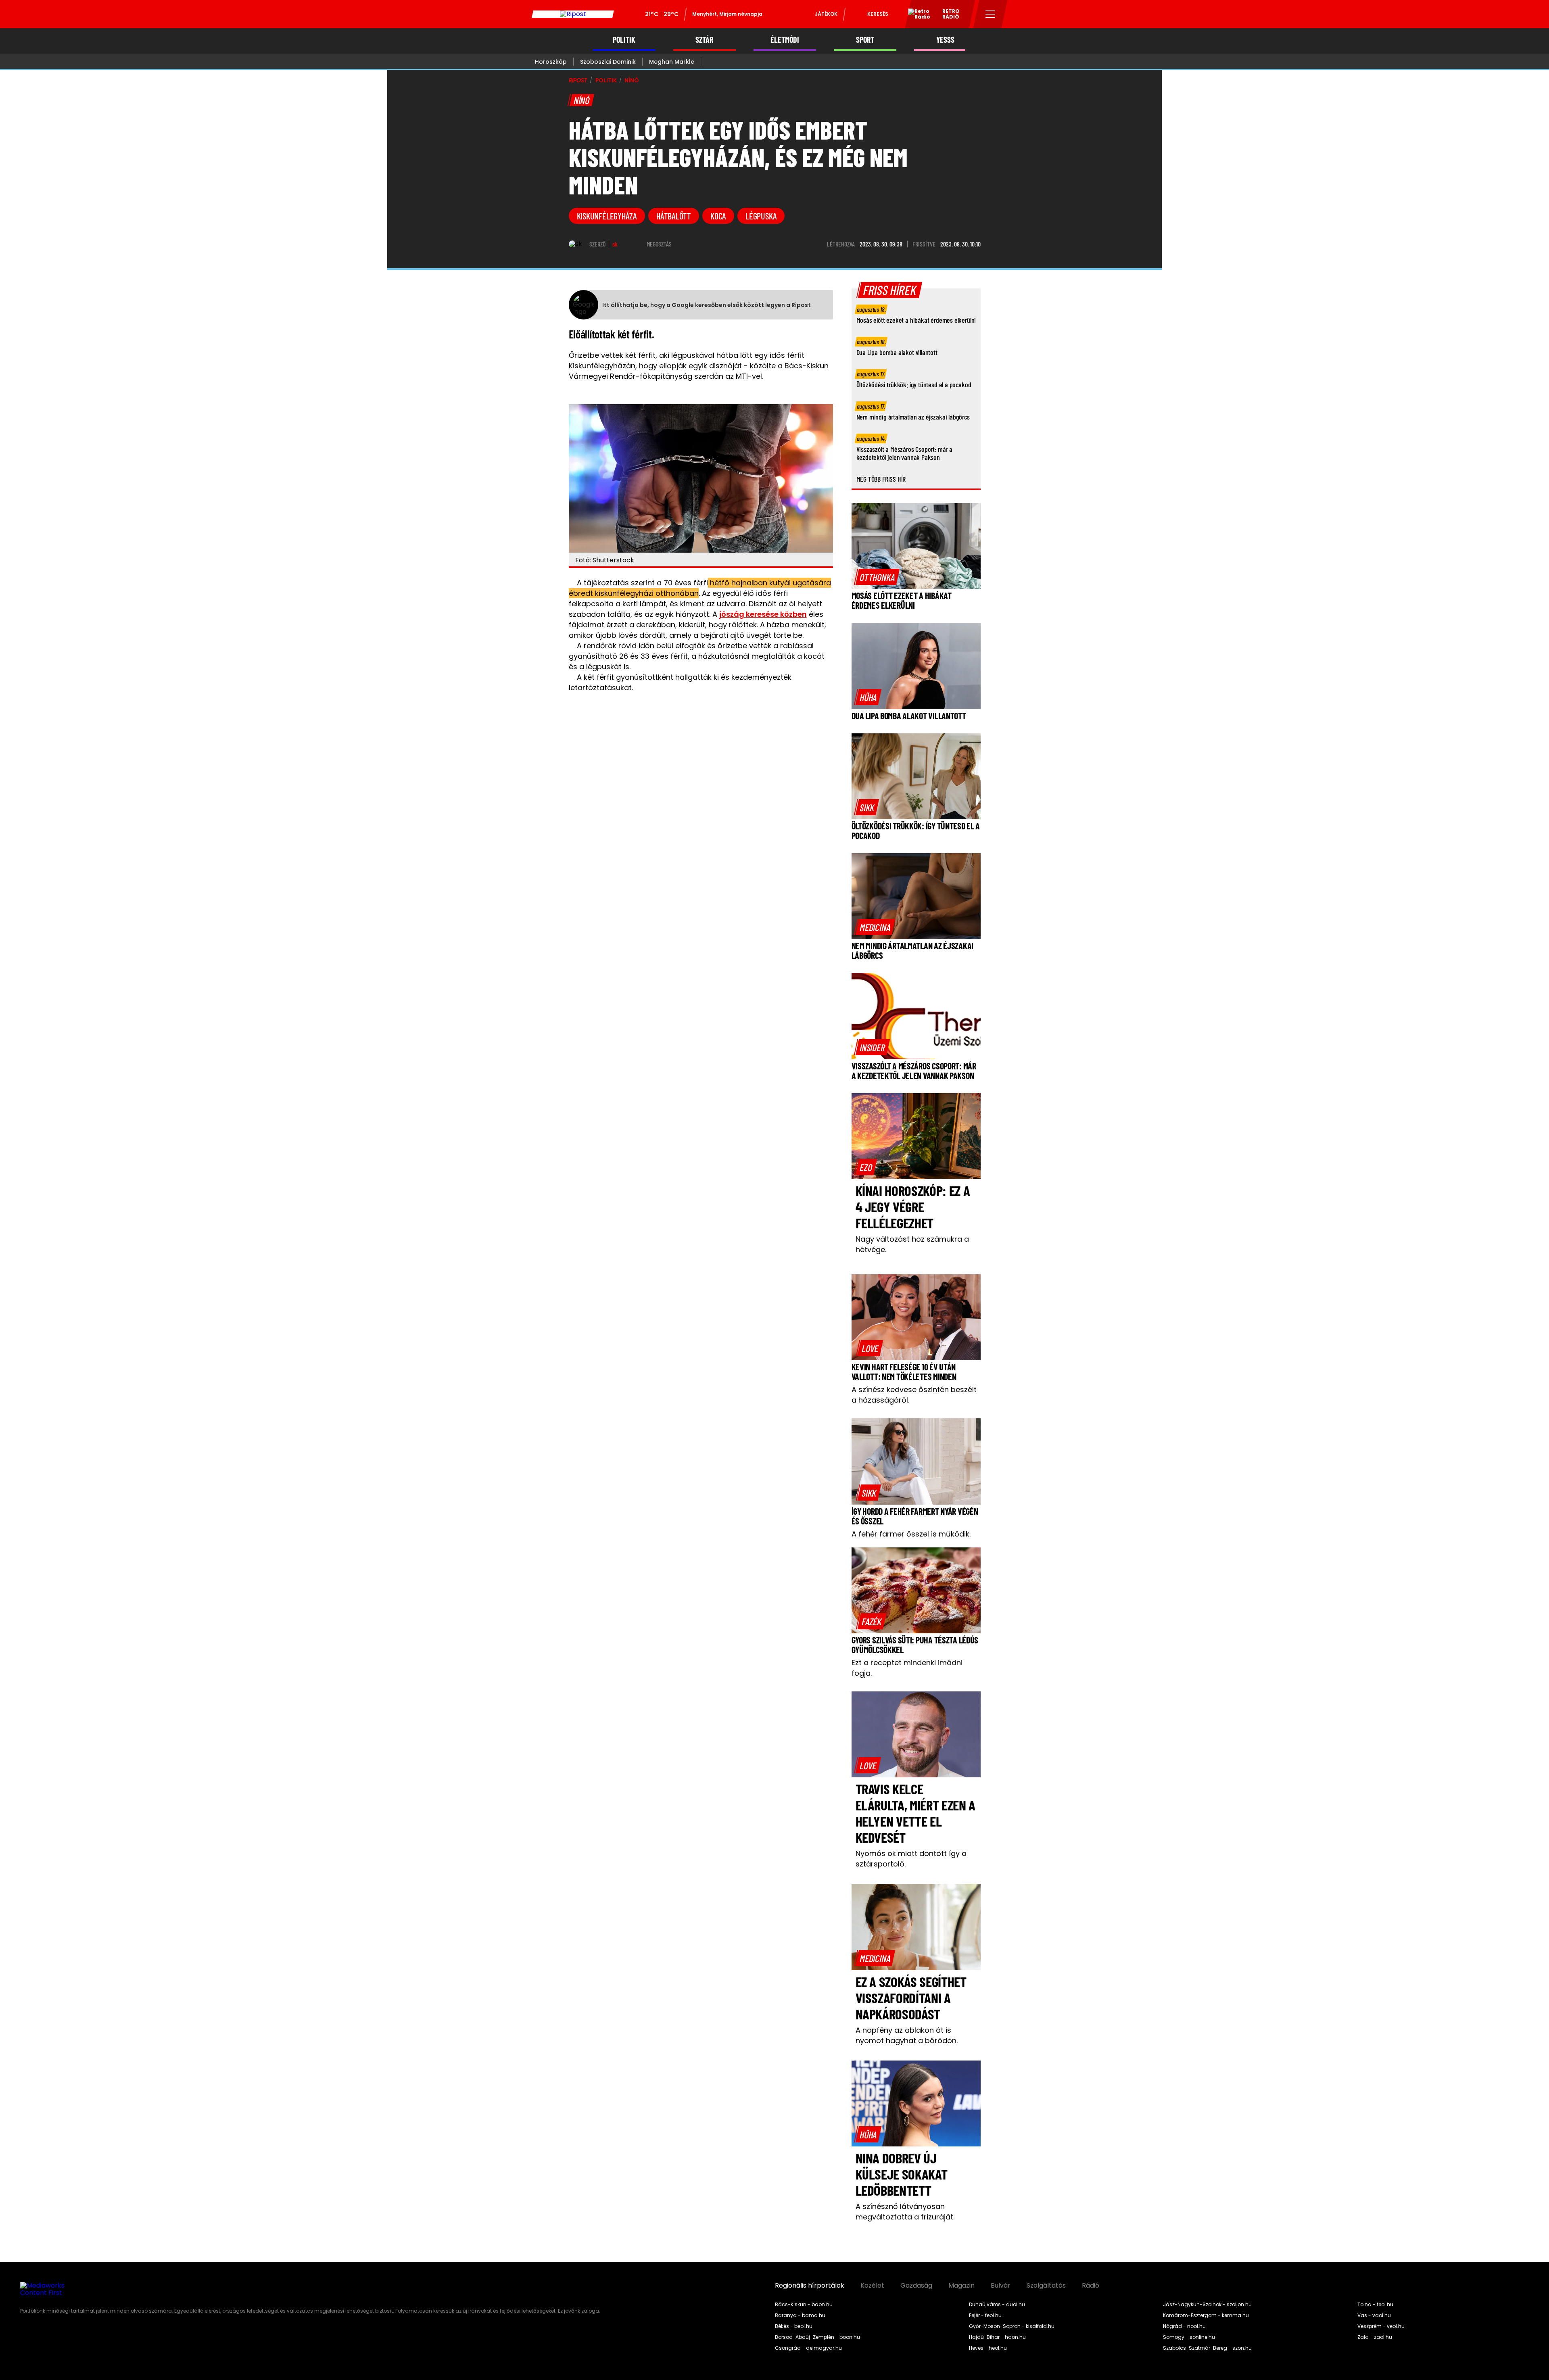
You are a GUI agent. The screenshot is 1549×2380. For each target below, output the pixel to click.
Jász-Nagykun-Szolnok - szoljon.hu (1207, 2305)
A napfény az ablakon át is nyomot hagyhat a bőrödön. (907, 2035)
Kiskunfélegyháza (607, 216)
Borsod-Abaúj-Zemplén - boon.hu (817, 2337)
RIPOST (578, 80)
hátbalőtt (674, 216)
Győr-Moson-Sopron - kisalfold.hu (1012, 2326)
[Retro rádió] (916, 15)
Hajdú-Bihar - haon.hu (997, 2337)
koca (718, 216)
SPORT (865, 40)
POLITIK (624, 40)
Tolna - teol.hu (1375, 2305)
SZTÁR (704, 40)
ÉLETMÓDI (785, 40)
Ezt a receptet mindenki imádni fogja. (907, 1668)
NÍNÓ (631, 80)
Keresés (878, 14)
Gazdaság (916, 2286)
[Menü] (991, 14)
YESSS (945, 40)
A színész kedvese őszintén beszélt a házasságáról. (914, 1395)
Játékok (826, 14)
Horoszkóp (551, 62)
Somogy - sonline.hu (1189, 2337)
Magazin (961, 2286)
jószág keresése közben (763, 614)
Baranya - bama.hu (800, 2315)
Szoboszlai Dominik (608, 62)
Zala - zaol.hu (1375, 2337)
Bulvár (1001, 2286)
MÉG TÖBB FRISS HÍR (881, 479)
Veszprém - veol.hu (1381, 2326)
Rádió (1091, 2286)
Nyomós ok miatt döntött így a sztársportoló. (911, 1859)
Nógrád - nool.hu (1184, 2326)
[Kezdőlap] (573, 14)
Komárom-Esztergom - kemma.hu (1206, 2315)
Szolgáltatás (1046, 2286)
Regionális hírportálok (810, 2286)
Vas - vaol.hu (1374, 2315)
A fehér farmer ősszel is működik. (911, 1534)
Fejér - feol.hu (985, 2315)
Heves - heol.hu (988, 2348)
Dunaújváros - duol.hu (997, 2305)
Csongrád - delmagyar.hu (808, 2348)
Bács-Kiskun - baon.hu (804, 2305)
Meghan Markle (672, 62)
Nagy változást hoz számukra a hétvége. (912, 1244)
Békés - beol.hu (794, 2326)
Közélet (872, 2286)
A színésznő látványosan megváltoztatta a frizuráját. (905, 2212)
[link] (877, 577)
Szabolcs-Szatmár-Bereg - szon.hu (1207, 2348)
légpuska (761, 216)
